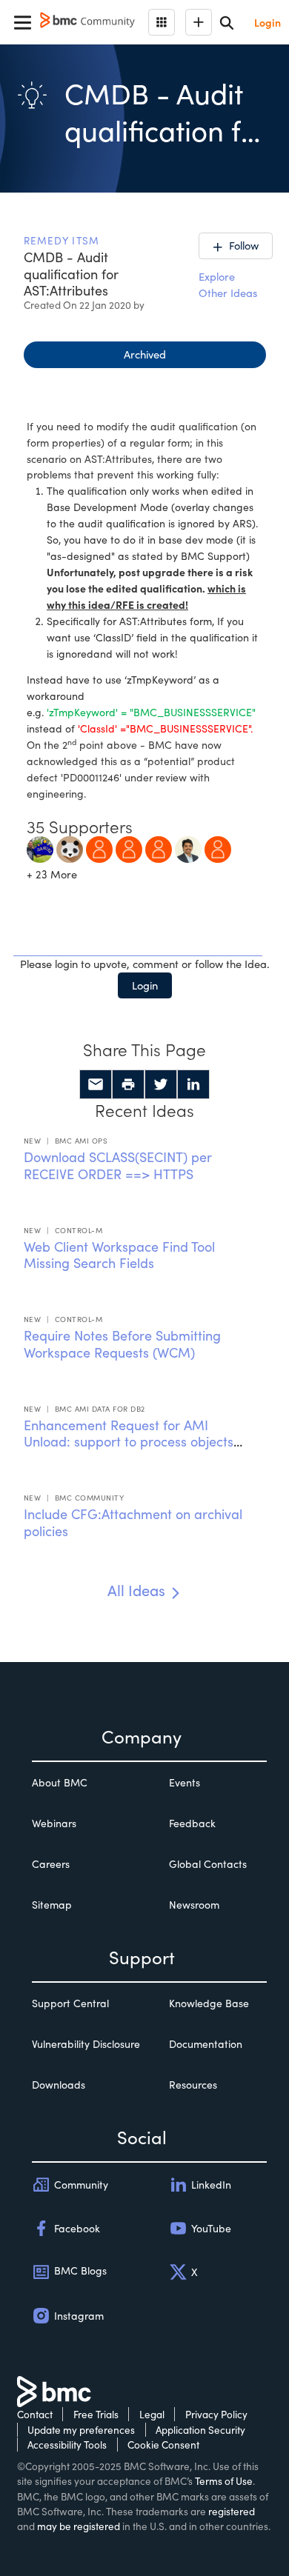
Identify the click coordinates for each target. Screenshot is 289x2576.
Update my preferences (81, 2430)
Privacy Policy (216, 2414)
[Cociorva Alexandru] (129, 847)
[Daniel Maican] (70, 847)
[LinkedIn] (193, 1084)
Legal (152, 2414)
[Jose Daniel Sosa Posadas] (40, 847)
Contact (35, 2414)
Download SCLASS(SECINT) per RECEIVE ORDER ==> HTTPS (118, 1165)
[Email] (96, 1084)
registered (232, 2511)
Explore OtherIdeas (228, 284)
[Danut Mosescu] (99, 847)
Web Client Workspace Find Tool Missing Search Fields (119, 1255)
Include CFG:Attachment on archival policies (133, 1522)
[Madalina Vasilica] (159, 847)
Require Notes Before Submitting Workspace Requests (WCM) (122, 1344)
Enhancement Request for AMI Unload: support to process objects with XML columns (129, 1442)
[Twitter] (161, 1084)
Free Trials (96, 2414)
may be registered (79, 2526)
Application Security (200, 2430)
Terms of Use (224, 2481)
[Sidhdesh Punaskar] (188, 847)
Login (145, 985)
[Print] (128, 1084)
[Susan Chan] (218, 847)
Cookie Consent (163, 2445)
